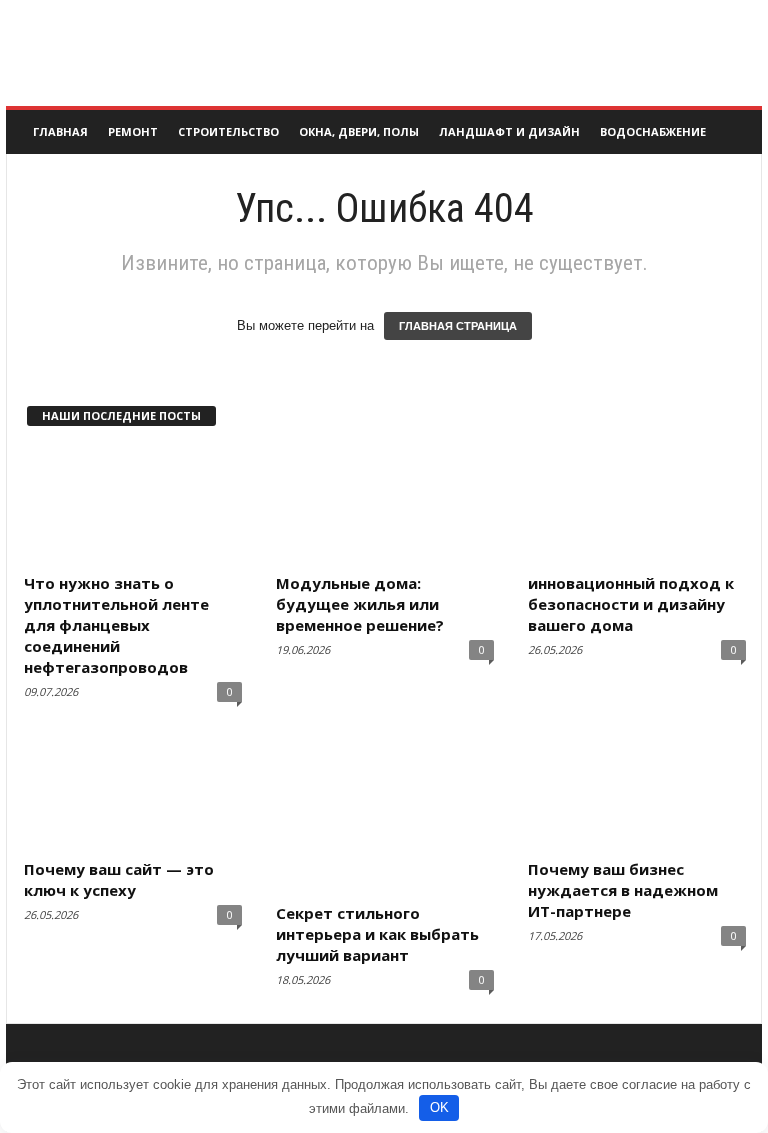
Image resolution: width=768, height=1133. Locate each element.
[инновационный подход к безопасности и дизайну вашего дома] (637, 506)
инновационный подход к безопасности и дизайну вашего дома (631, 604)
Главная (60, 131)
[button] (732, 132)
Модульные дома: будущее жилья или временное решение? (360, 604)
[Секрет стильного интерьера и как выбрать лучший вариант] (385, 814)
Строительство (228, 131)
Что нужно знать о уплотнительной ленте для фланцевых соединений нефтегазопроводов (116, 625)
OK (439, 1107)
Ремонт (133, 131)
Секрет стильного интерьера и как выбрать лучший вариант (377, 934)
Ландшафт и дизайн (509, 131)
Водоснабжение (653, 131)
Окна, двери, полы (359, 131)
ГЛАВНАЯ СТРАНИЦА (458, 326)
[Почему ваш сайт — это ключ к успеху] (133, 792)
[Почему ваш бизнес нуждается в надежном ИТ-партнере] (637, 792)
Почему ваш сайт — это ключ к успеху (119, 879)
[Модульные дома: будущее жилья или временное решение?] (385, 506)
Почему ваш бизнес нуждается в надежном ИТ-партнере (623, 890)
